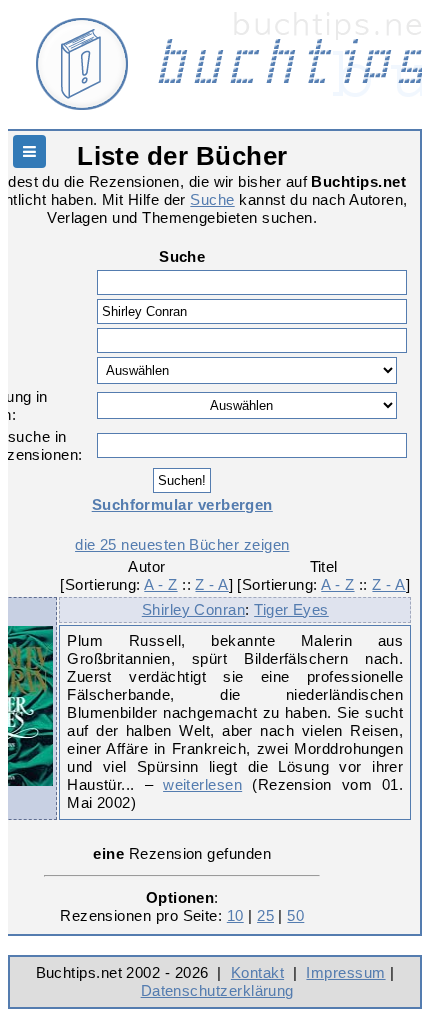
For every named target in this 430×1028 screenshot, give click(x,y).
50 (295, 915)
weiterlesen (202, 784)
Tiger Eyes (291, 609)
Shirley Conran (193, 609)
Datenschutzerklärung (217, 990)
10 (235, 915)
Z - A (211, 584)
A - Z (160, 584)
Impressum (345, 972)
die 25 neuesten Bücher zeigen (182, 544)
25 (265, 915)
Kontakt (257, 972)
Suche (212, 199)
